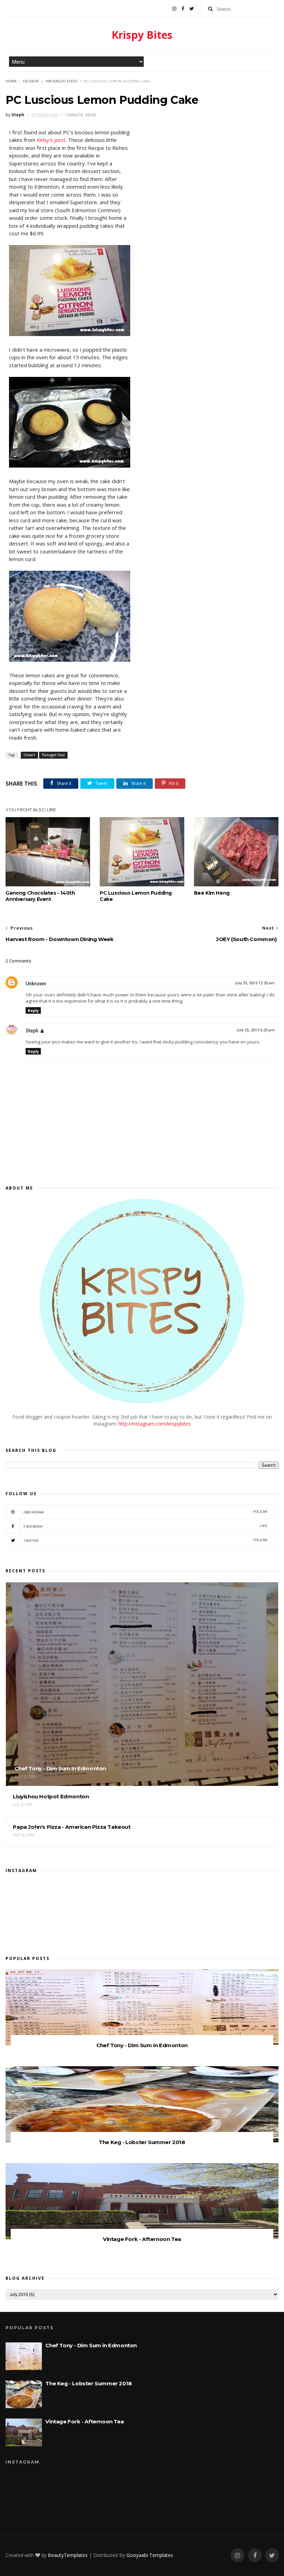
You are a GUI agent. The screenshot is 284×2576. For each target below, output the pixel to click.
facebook (145, 1526)
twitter (145, 1540)
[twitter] (192, 9)
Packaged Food (61, 81)
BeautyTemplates (68, 2555)
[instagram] (174, 9)
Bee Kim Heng (212, 893)
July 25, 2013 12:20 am (254, 983)
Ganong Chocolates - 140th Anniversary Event (40, 896)
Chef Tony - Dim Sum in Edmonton (142, 2045)
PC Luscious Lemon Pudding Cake (136, 896)
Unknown (36, 984)
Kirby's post (51, 140)
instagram (145, 1512)
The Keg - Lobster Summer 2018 (142, 2142)
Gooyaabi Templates (150, 2555)
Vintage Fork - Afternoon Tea (142, 2239)
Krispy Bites (142, 35)
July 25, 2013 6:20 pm (255, 1030)
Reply (33, 1010)
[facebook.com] (183, 9)
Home (11, 81)
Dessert (31, 81)
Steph (32, 1031)
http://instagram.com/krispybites (155, 1424)
